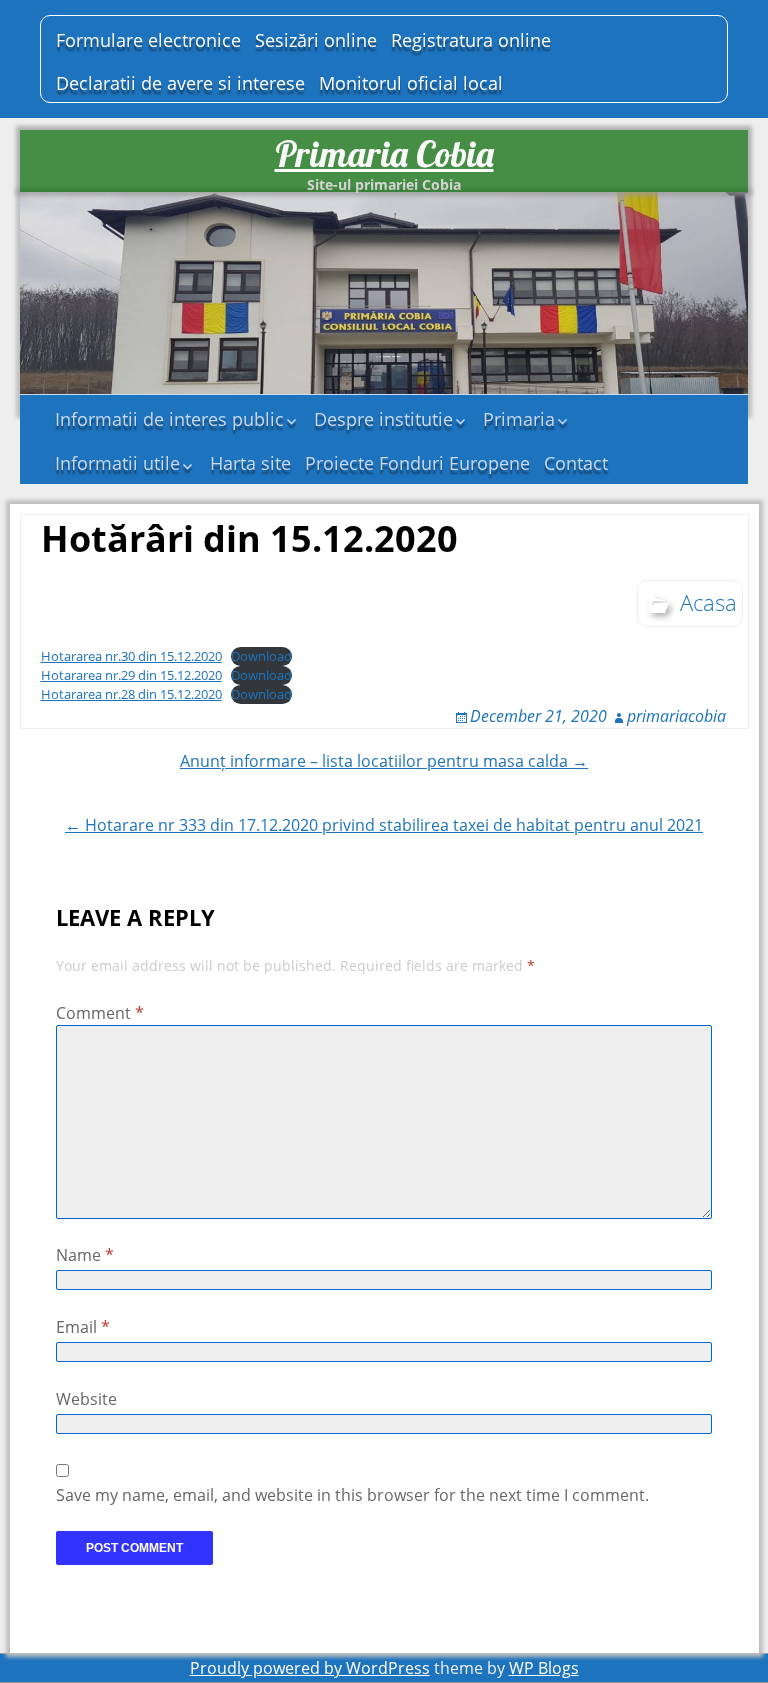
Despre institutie (383, 419)
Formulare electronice (148, 40)
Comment (100, 1013)
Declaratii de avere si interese (180, 83)
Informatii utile (117, 463)
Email (83, 1327)
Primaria (519, 419)
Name (85, 1255)
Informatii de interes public (169, 419)
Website (86, 1399)
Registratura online (471, 40)
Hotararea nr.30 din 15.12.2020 (131, 656)
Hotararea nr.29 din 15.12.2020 (131, 675)
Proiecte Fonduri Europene (417, 463)
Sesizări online (316, 40)
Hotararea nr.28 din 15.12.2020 (131, 694)
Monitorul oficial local (411, 83)
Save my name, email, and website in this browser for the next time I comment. (352, 1495)
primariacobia (676, 716)
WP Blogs (544, 1668)
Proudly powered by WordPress (310, 1668)
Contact (576, 463)
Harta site (250, 463)
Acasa (708, 602)
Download (261, 656)
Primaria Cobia (384, 153)
